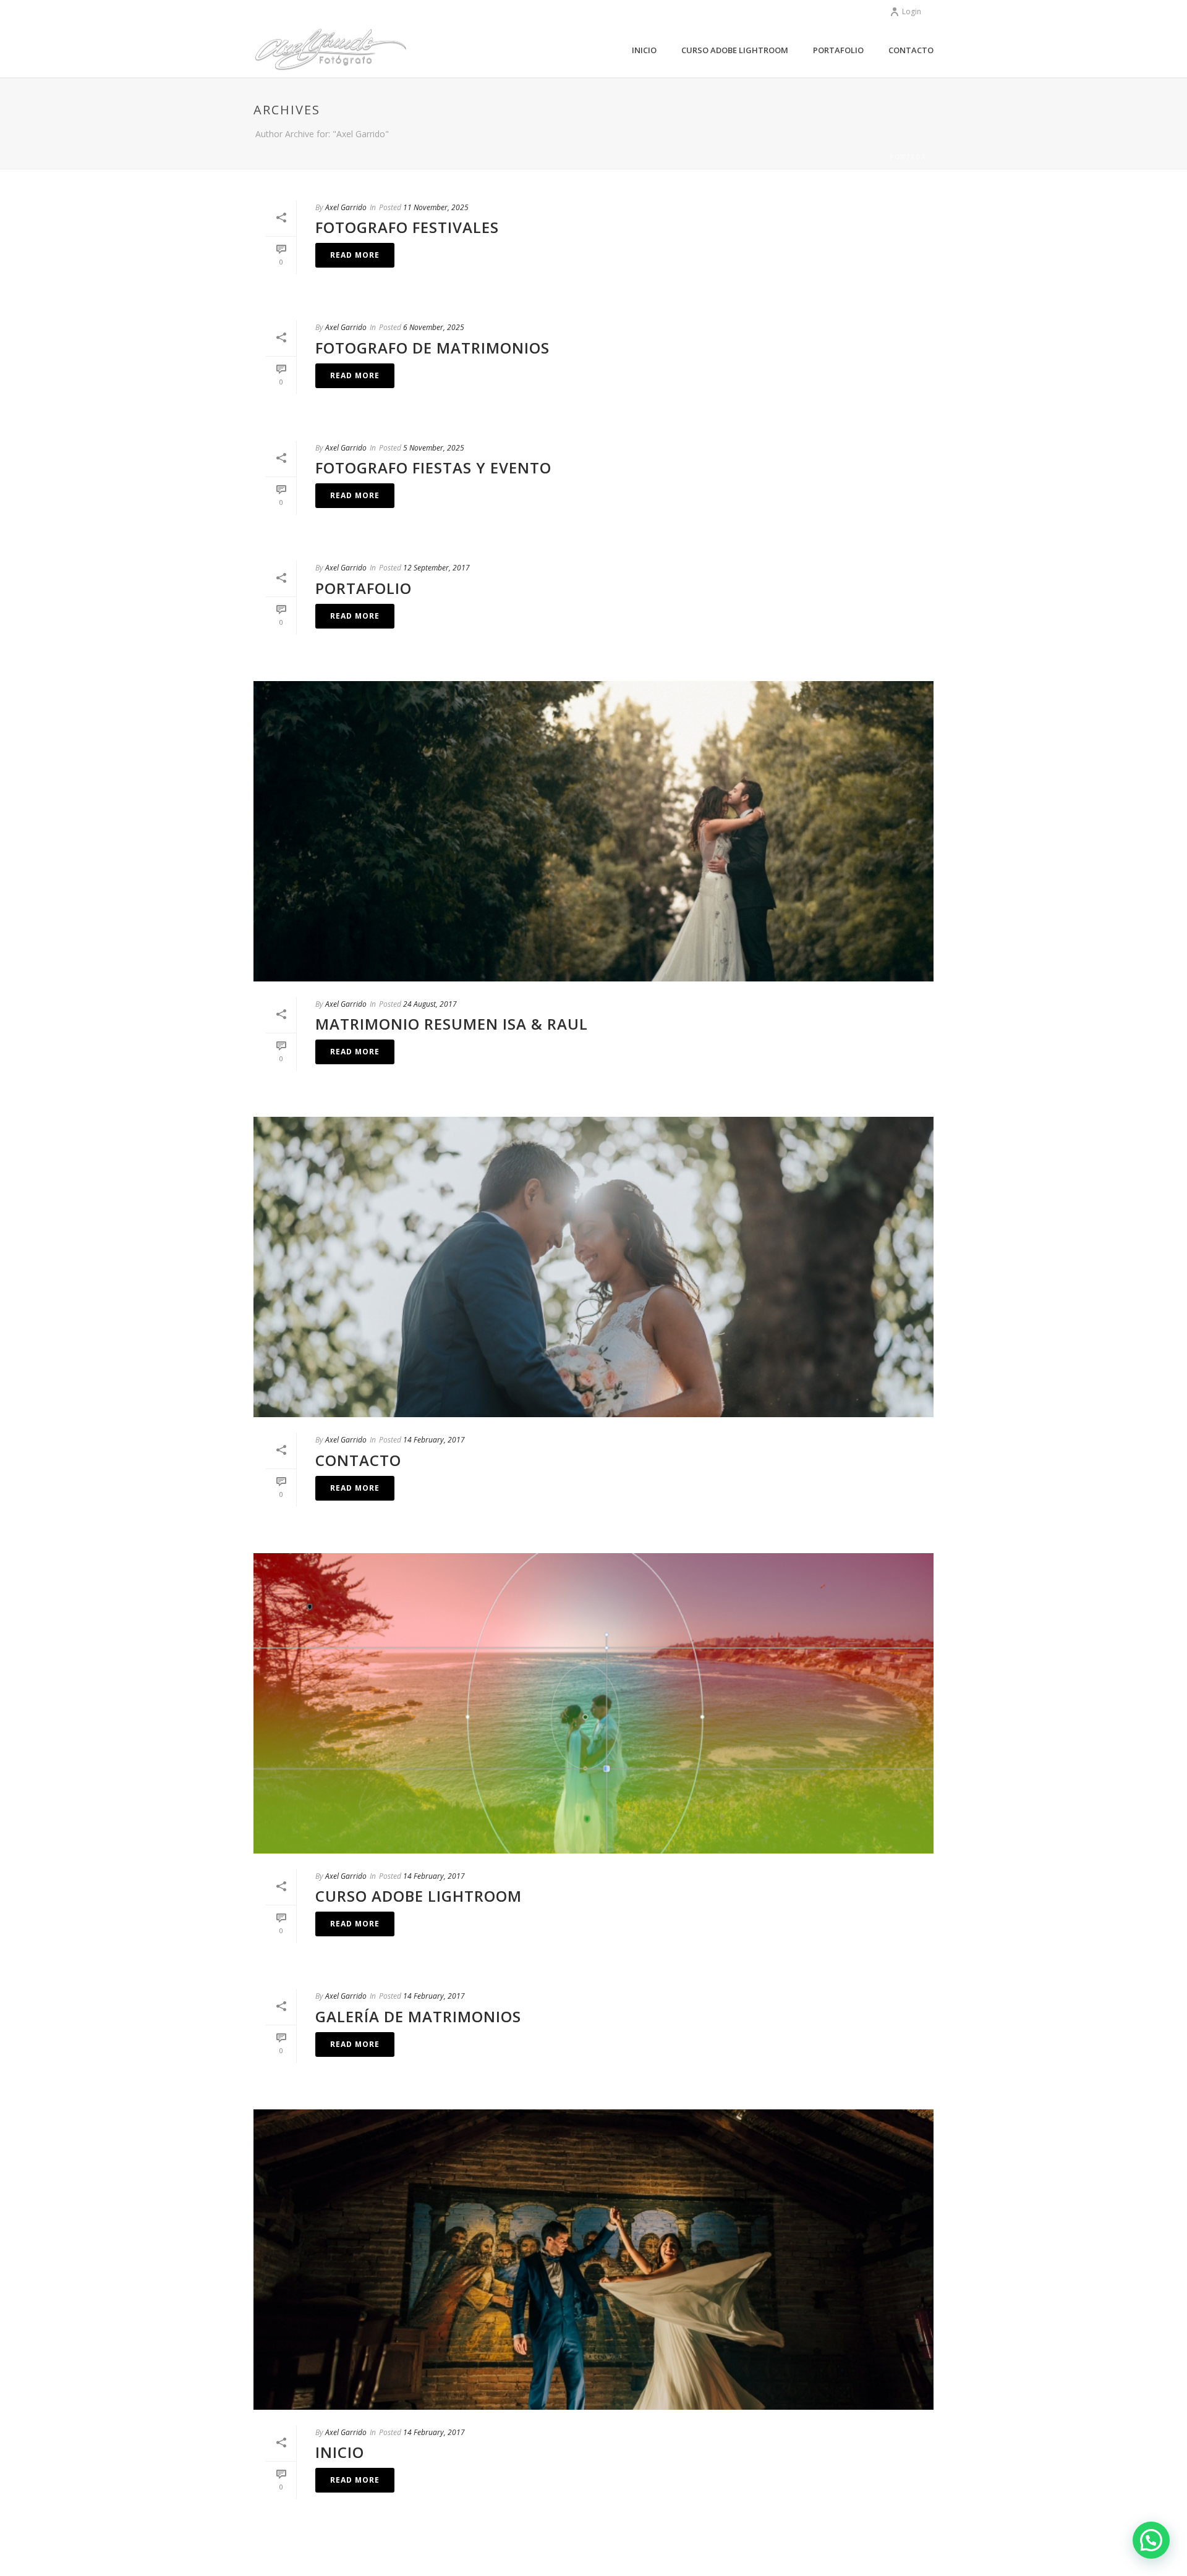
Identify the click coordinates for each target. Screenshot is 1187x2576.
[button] (1151, 2540)
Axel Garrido (346, 207)
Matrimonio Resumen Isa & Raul (452, 1024)
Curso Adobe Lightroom (735, 50)
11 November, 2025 (436, 207)
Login (912, 11)
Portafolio (838, 50)
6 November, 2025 (434, 327)
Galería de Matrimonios (418, 2016)
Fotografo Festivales (407, 227)
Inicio (644, 50)
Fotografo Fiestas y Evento (433, 468)
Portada (908, 157)
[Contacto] (593, 1267)
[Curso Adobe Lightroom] (593, 1703)
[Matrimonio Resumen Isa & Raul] (593, 831)
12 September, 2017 (436, 568)
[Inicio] (593, 2260)
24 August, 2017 (430, 1004)
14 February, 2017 (434, 1440)
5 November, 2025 (434, 448)
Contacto (911, 50)
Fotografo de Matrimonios (432, 348)
